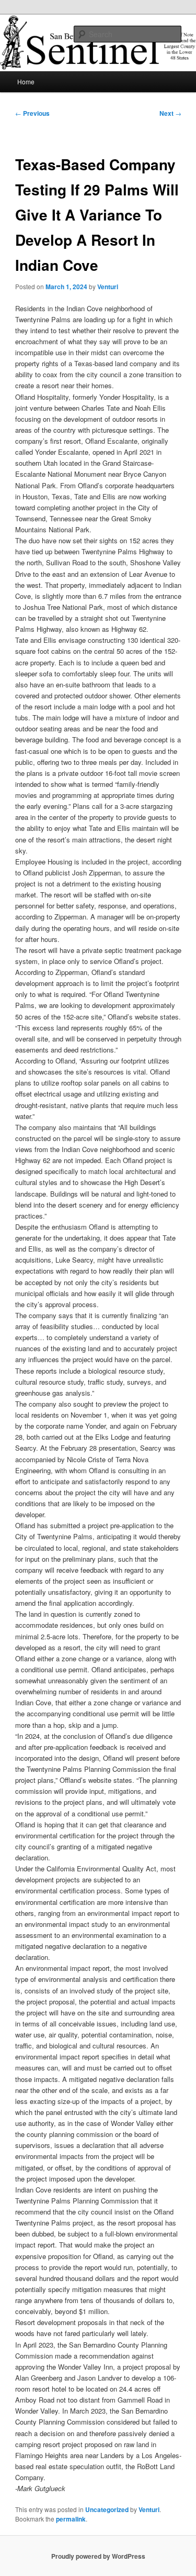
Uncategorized (107, 2509)
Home (26, 81)
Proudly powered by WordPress (98, 2556)
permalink (71, 2519)
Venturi (108, 287)
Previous (32, 113)
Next (170, 113)
